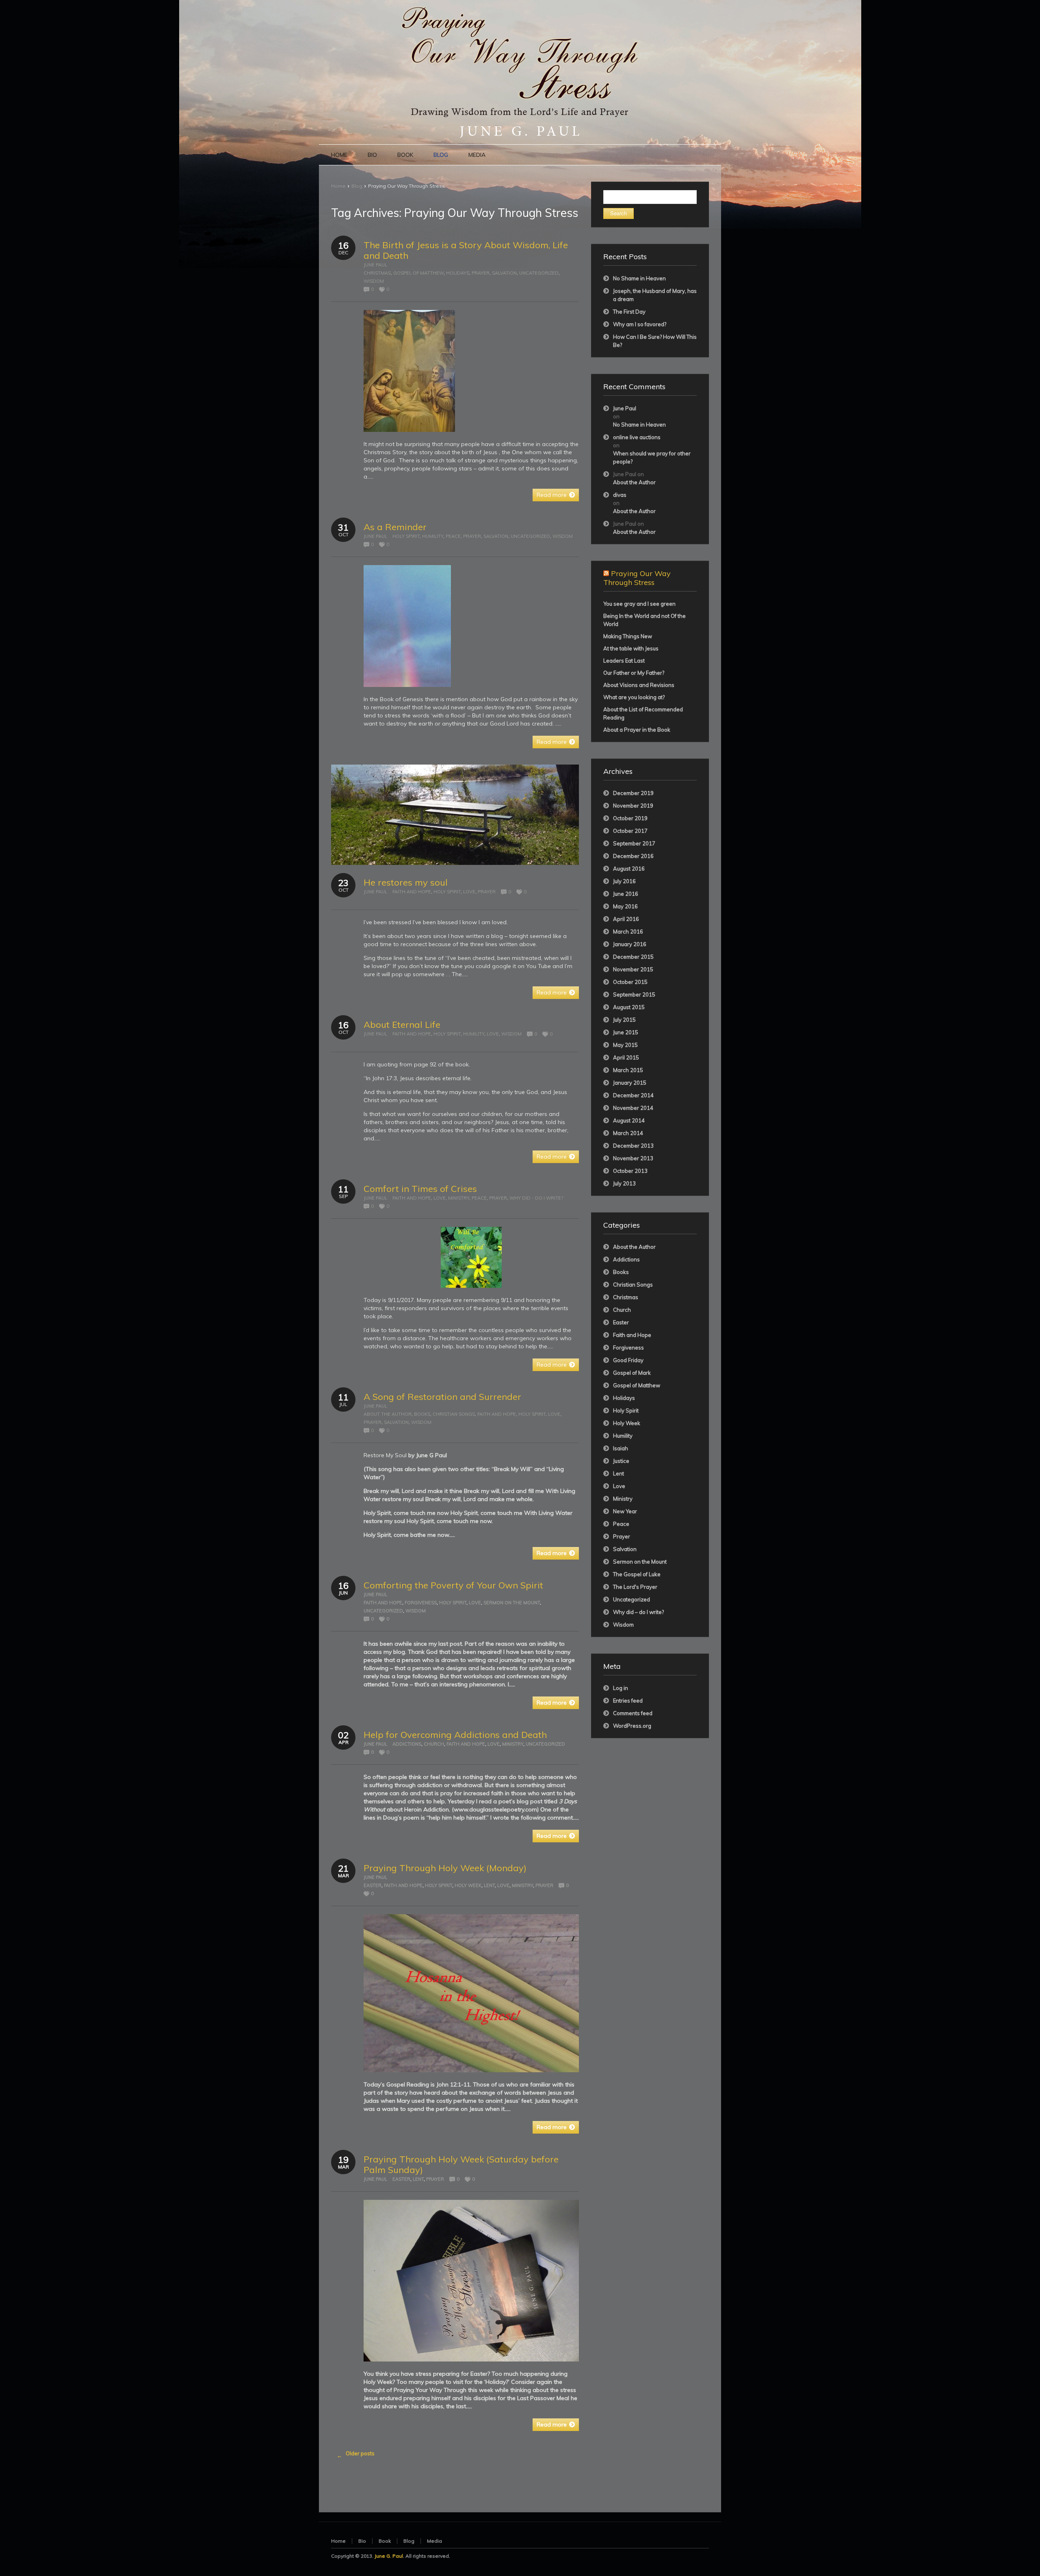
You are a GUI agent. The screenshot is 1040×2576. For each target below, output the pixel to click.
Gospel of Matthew (418, 273)
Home (338, 186)
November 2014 (633, 1108)
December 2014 (633, 1095)
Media (434, 2541)
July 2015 (624, 1020)
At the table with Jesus (631, 648)
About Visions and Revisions (639, 685)
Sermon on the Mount (512, 1603)
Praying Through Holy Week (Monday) (445, 1868)
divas (620, 495)
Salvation (504, 273)
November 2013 (633, 1158)
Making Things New (628, 636)
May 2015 (625, 1045)
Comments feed (633, 1713)
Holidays (458, 273)
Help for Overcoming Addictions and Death (455, 1735)
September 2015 (634, 994)
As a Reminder (395, 527)
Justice (621, 1461)
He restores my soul (406, 882)
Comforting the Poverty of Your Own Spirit (453, 1585)
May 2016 (625, 906)
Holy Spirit (406, 536)
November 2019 (633, 806)
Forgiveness (421, 1603)
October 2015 (630, 982)
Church (434, 1744)
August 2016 (629, 869)
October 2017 (630, 831)
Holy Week (468, 1885)
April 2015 (626, 1057)
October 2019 (630, 818)
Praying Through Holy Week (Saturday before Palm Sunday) (461, 2164)
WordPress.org (632, 1726)
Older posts (356, 2454)
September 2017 (634, 843)
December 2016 (633, 856)
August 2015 (629, 1007)
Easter (373, 1885)
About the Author (388, 1414)
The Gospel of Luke (637, 1574)
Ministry (459, 1198)
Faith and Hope (412, 892)
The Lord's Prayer (635, 1587)
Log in (621, 1688)
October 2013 (630, 1171)
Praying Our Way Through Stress (637, 578)
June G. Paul (389, 2556)
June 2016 (626, 894)
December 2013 (633, 1146)
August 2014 (629, 1120)
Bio (362, 2541)
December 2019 (633, 793)
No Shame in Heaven (639, 278)
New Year (625, 1511)
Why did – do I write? (638, 1612)
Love (469, 892)
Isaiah (621, 1448)
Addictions (407, 1744)
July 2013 (624, 1183)
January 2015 (630, 1083)
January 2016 (630, 944)
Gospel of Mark (632, 1373)
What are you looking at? (634, 697)
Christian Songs (454, 1414)
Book (385, 2541)
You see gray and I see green (639, 604)
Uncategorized (539, 273)
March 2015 (628, 1070)
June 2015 (626, 1032)
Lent (489, 1885)
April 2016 (626, 919)
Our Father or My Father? (634, 673)
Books (422, 1414)
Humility (433, 536)
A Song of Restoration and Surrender (442, 1397)
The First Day (629, 312)
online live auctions (637, 437)
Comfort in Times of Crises (420, 1189)
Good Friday (628, 1360)
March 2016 (628, 932)
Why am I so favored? (640, 324)
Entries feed (628, 1701)
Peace (453, 536)
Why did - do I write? (536, 1198)
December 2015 (633, 957)
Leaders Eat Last (624, 661)
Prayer (481, 273)
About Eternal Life (402, 1025)
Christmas (377, 273)
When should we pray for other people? (652, 457)
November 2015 (633, 969)
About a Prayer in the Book (637, 730)
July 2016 (624, 881)
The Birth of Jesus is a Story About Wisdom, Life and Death (466, 250)
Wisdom (374, 281)
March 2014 (628, 1133)
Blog (357, 186)
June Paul (375, 265)
